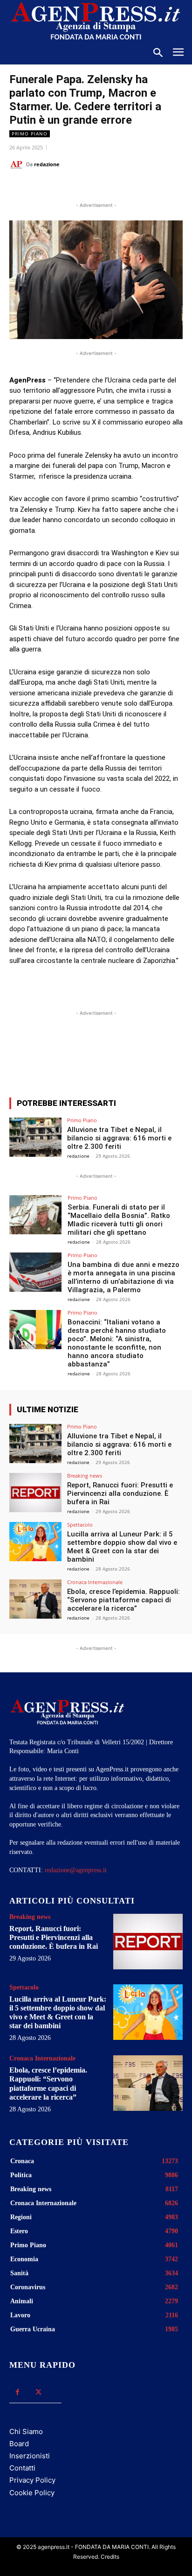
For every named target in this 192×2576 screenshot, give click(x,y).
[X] (69, 188)
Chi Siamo (26, 2431)
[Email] (112, 188)
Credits (110, 2557)
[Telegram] (134, 188)
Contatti (22, 2468)
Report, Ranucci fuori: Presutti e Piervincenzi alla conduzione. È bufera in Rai (120, 1493)
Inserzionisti (30, 2456)
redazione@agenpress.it (76, 1870)
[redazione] (18, 164)
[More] (144, 1056)
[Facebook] (48, 188)
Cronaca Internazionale (95, 1582)
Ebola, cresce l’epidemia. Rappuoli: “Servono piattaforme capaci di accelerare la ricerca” (123, 1600)
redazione (47, 164)
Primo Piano (30, 134)
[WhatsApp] (91, 188)
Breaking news (85, 1476)
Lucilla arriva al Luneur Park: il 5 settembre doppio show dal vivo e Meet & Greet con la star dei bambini (122, 1547)
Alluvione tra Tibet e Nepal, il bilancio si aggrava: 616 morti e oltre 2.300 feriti (119, 1138)
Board (19, 2444)
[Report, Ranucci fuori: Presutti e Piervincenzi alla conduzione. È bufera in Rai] (35, 1493)
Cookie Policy (32, 2493)
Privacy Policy (32, 2480)
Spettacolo (80, 1525)
